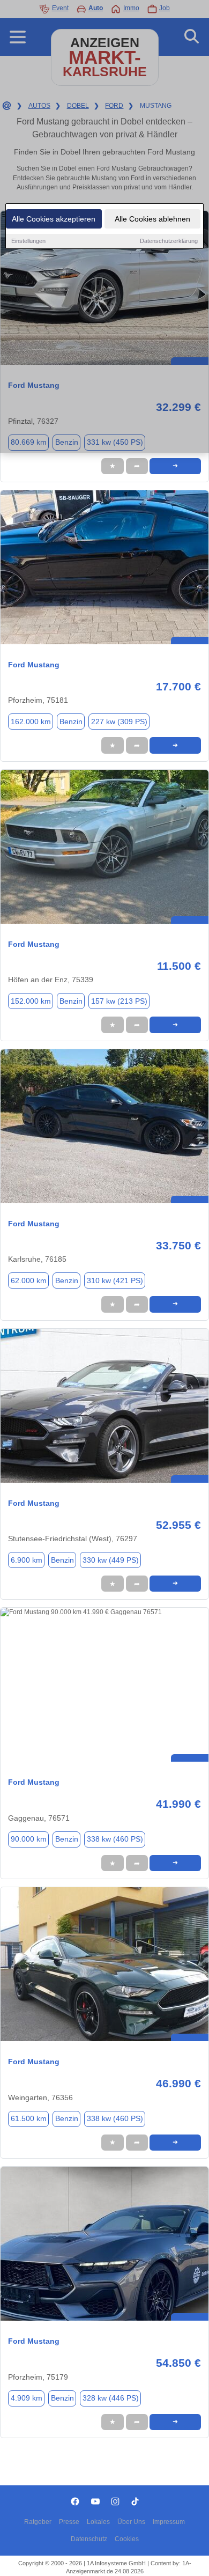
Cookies (127, 2539)
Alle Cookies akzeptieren (54, 219)
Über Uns (131, 2522)
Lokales (98, 2522)
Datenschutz (89, 2539)
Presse (69, 2522)
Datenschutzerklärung (169, 241)
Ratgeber (38, 2522)
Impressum (169, 2522)
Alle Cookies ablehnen (152, 219)
